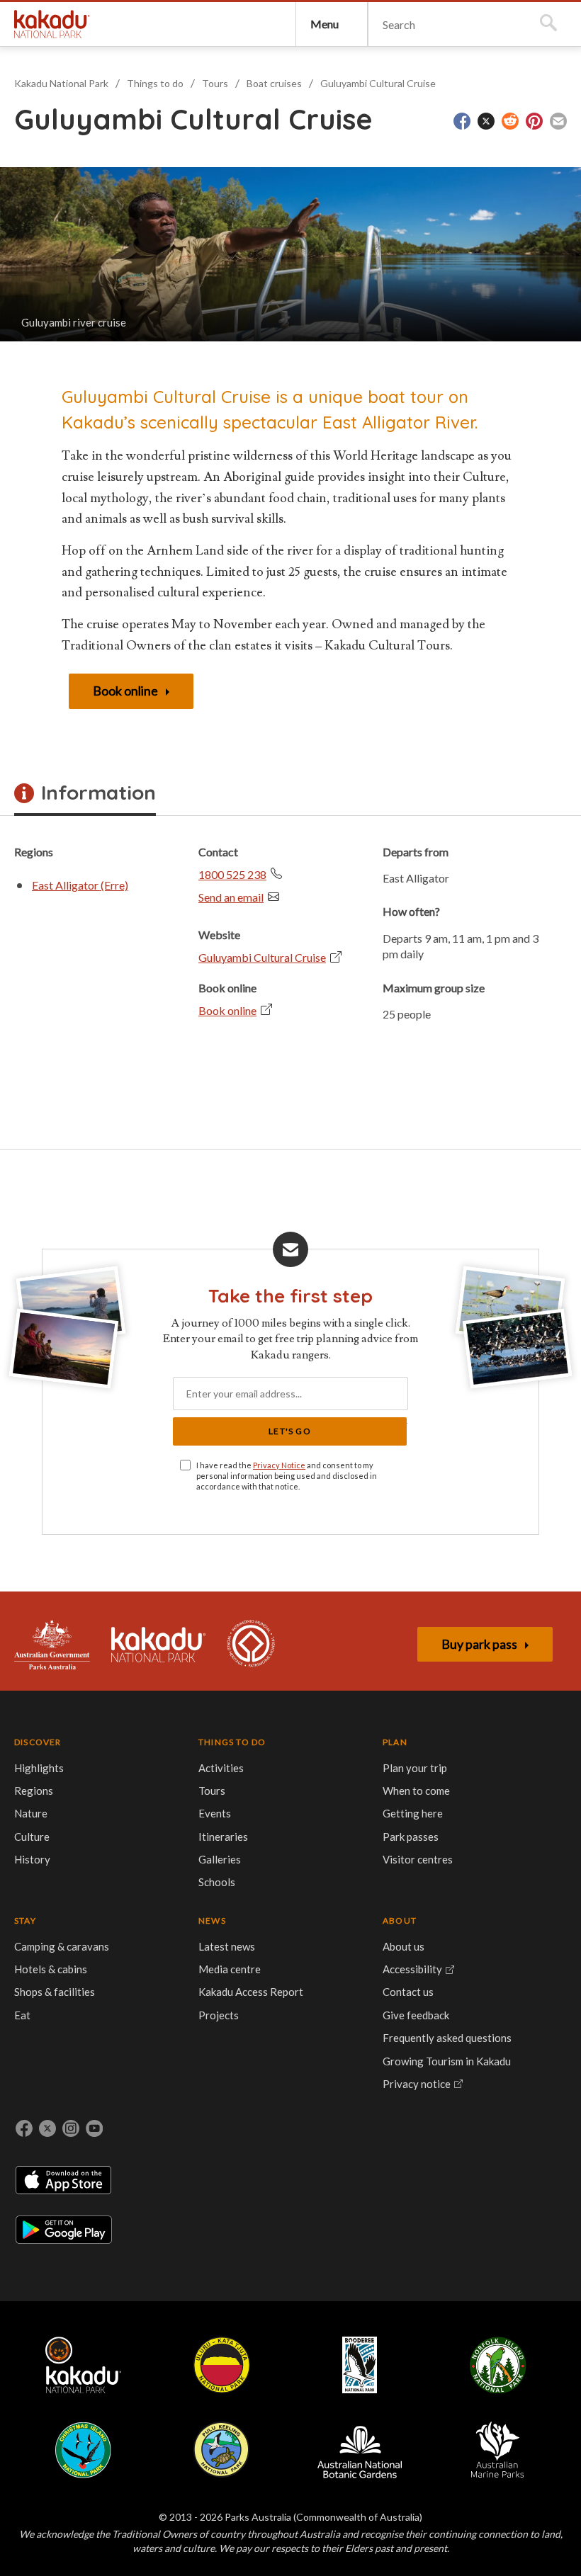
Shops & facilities (55, 1992)
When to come (416, 1791)
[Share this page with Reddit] (510, 121)
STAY (25, 1920)
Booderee (360, 2365)
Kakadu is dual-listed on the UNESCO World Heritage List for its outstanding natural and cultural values (251, 1645)
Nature (31, 1813)
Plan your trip (415, 1768)
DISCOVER (38, 1742)
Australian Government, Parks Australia (52, 1645)
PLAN (395, 1742)
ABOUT (400, 1920)
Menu (325, 24)
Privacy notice (417, 2084)
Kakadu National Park (52, 24)
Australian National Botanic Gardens (360, 2450)
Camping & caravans (62, 1946)
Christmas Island (83, 2450)
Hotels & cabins (51, 1969)
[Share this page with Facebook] (462, 121)
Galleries (220, 1859)
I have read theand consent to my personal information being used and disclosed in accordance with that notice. (287, 1476)
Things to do (155, 83)
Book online (227, 1010)
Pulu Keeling (221, 2450)
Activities (221, 1768)
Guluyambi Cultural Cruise (378, 83)
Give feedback (416, 2015)
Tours (215, 83)
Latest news (227, 1946)
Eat (22, 2015)
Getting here (413, 1813)
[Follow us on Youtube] (94, 2128)
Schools (217, 1882)
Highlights (39, 1768)
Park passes (411, 1837)
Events (215, 1813)
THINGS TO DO (232, 1742)
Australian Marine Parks (498, 2450)
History (32, 1859)
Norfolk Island (498, 2365)
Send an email (231, 897)
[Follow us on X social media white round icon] (47, 2128)
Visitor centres (418, 1859)
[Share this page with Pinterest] (534, 121)
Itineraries (223, 1837)
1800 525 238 (232, 874)
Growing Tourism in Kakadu (447, 2061)
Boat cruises (274, 83)
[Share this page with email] (558, 121)
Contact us (408, 1992)
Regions (34, 1791)
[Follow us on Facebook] (24, 2128)
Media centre (230, 1969)
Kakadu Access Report (251, 1992)
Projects (219, 2015)
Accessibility (412, 1969)
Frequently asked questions (447, 2038)
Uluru (222, 2365)
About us (404, 1946)
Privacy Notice (279, 1465)
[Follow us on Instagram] (71, 2128)
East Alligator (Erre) (80, 885)
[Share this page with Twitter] (486, 121)
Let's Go (290, 1431)
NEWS (212, 1920)
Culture (32, 1837)
